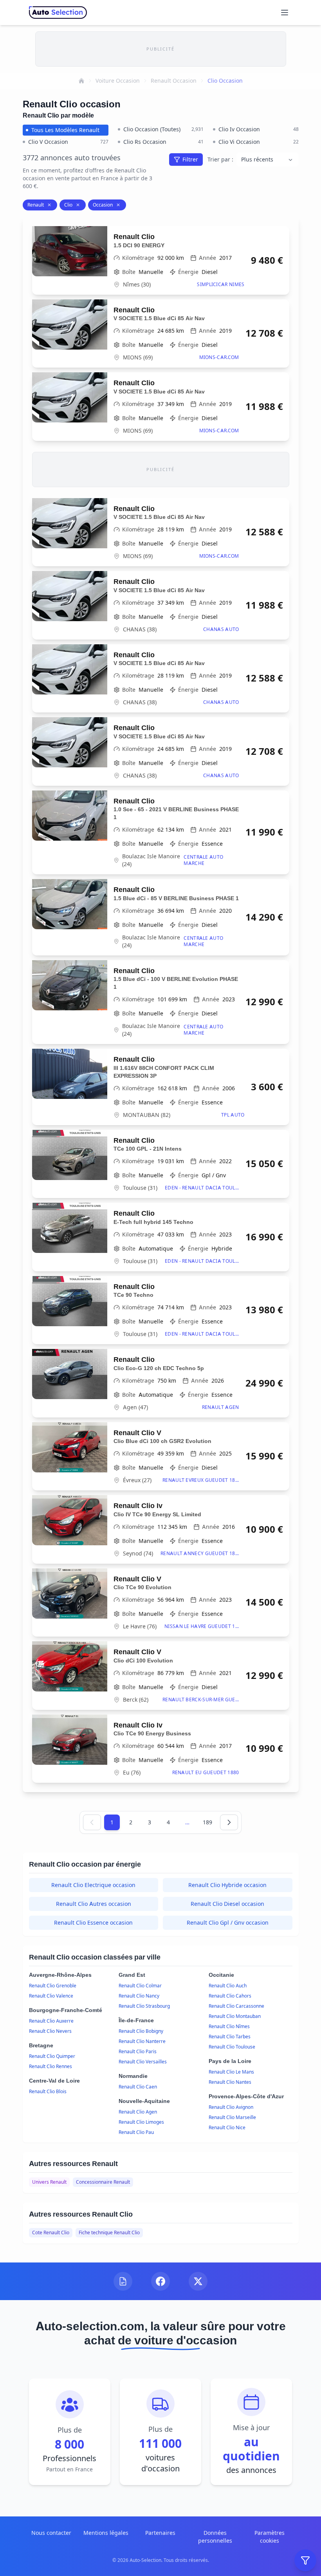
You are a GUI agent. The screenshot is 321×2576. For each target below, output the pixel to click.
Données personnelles (215, 2537)
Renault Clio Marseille (232, 2117)
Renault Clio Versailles (143, 2062)
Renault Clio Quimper (52, 2056)
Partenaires (160, 2533)
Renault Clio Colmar (140, 1986)
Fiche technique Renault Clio (109, 2232)
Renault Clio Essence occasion (93, 1922)
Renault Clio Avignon (231, 2107)
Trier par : (220, 159)
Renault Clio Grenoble (53, 1986)
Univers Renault (49, 2182)
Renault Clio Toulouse (232, 2047)
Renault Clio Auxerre (51, 2021)
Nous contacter (51, 2533)
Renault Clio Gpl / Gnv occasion (228, 1922)
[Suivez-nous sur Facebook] (160, 2281)
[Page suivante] (229, 1822)
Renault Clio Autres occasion (94, 1904)
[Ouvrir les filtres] (305, 2560)
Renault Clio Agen (138, 2112)
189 (207, 1822)
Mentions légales (106, 2533)
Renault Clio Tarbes (230, 2037)
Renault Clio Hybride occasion (227, 1885)
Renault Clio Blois (48, 2091)
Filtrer (190, 159)
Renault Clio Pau (136, 2132)
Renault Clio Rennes (50, 2066)
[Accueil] (81, 81)
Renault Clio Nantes (230, 2082)
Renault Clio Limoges (141, 2122)
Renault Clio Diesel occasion (227, 1904)
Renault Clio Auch (228, 1986)
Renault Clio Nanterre (142, 2041)
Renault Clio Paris (138, 2051)
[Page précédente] (92, 1822)
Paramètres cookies (270, 2537)
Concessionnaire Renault (103, 2182)
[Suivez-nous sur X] (198, 2281)
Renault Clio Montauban (235, 2016)
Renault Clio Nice (227, 2127)
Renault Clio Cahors (230, 1996)
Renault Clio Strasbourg (144, 2006)
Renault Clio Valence (51, 1996)
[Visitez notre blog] (123, 2281)
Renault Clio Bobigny (141, 2031)
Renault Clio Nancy (139, 1996)
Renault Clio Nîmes (229, 2026)
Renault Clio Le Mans (231, 2072)
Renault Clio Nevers (50, 2031)
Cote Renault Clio (51, 2232)
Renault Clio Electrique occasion (93, 1885)
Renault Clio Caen (138, 2087)
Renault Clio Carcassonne (236, 2006)
